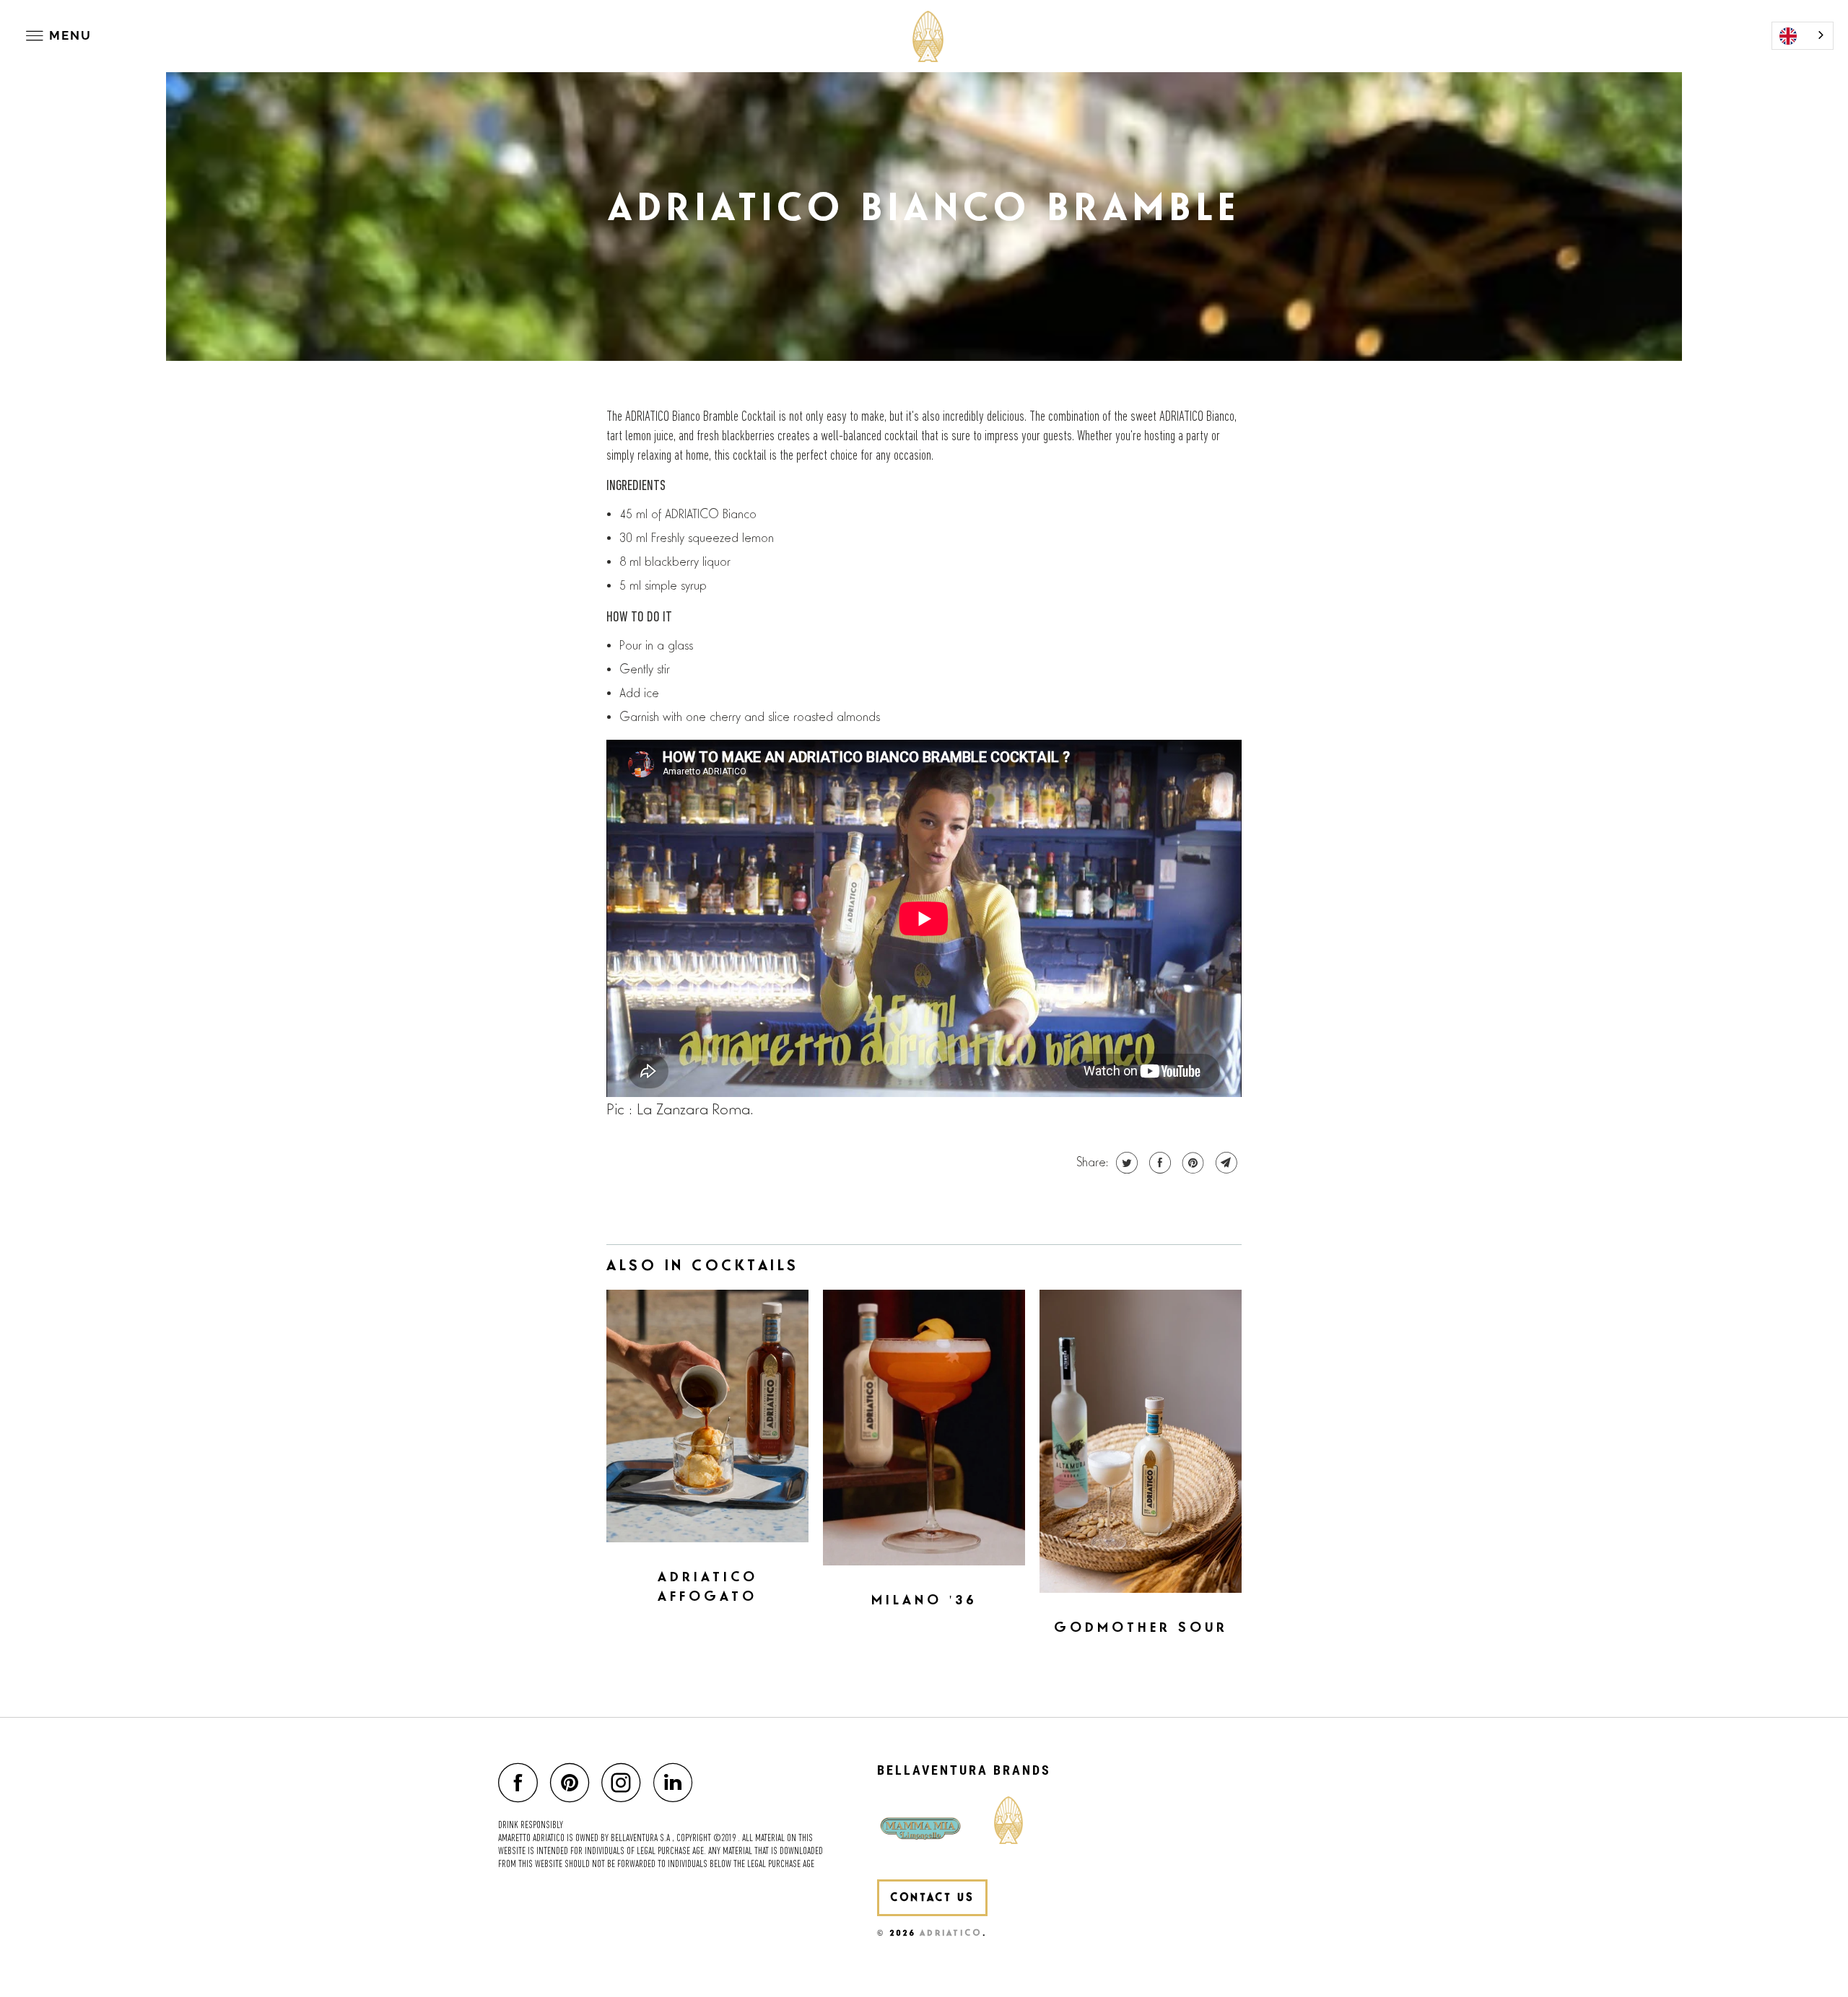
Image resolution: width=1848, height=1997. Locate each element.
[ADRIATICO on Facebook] (522, 1782)
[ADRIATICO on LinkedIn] (677, 1782)
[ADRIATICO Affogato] (707, 1416)
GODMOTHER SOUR (1141, 1628)
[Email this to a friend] (1225, 1163)
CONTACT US (932, 1898)
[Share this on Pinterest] (1191, 1163)
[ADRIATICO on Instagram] (625, 1782)
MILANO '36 (924, 1600)
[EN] (1803, 36)
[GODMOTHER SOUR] (1141, 1441)
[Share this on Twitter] (1125, 1163)
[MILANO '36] (924, 1428)
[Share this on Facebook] (1158, 1163)
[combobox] (1803, 36)
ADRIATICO (951, 1933)
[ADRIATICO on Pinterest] (574, 1782)
